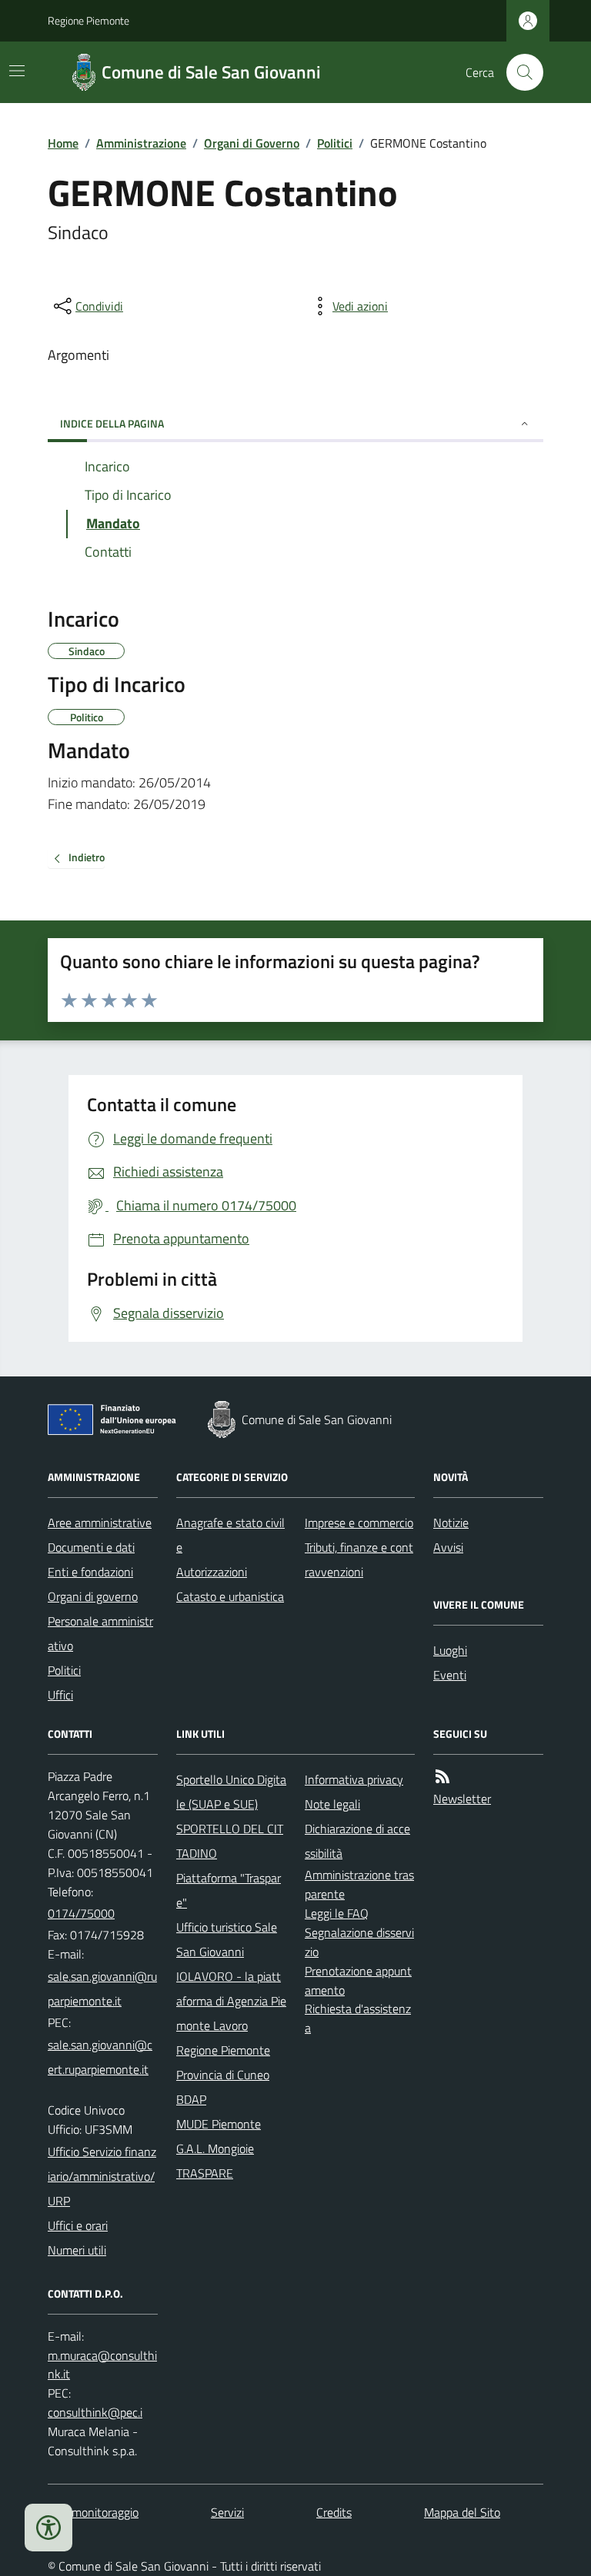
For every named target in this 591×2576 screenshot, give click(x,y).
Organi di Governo (252, 143)
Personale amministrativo (100, 1633)
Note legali (332, 1804)
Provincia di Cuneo (223, 2075)
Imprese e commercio (359, 1523)
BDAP (191, 2099)
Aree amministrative (100, 1523)
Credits (334, 2512)
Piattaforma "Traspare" (229, 1890)
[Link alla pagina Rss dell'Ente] (442, 1777)
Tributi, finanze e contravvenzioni (359, 1559)
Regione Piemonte (88, 20)
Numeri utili (77, 2250)
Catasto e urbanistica (230, 1596)
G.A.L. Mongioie (215, 2148)
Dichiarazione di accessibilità (357, 1841)
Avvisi (448, 1547)
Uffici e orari (78, 2225)
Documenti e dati (91, 1547)
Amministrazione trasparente (359, 1884)
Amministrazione (141, 143)
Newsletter (462, 1799)
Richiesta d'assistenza (358, 2018)
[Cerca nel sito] (519, 72)
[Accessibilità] (48, 2528)
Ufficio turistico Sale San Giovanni (227, 1939)
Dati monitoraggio (93, 2512)
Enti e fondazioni (90, 1572)
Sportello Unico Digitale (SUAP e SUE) (231, 1792)
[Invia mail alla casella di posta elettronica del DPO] (103, 2365)
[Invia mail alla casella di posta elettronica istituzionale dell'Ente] (103, 1989)
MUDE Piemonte (219, 2124)
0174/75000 (81, 1913)
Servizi (227, 2512)
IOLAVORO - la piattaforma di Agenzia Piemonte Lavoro (231, 2001)
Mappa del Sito (462, 2512)
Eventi (450, 1675)
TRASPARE (205, 2173)
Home (63, 143)
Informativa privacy (354, 1779)
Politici (335, 143)
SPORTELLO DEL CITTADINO (230, 1841)
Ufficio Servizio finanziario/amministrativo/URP (102, 2176)
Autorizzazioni (212, 1572)
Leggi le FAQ (337, 1913)
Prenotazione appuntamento (358, 1980)
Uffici (60, 1695)
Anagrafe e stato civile (230, 1535)
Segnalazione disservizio (359, 1942)
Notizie (451, 1523)
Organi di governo (93, 1596)
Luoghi (450, 1650)
